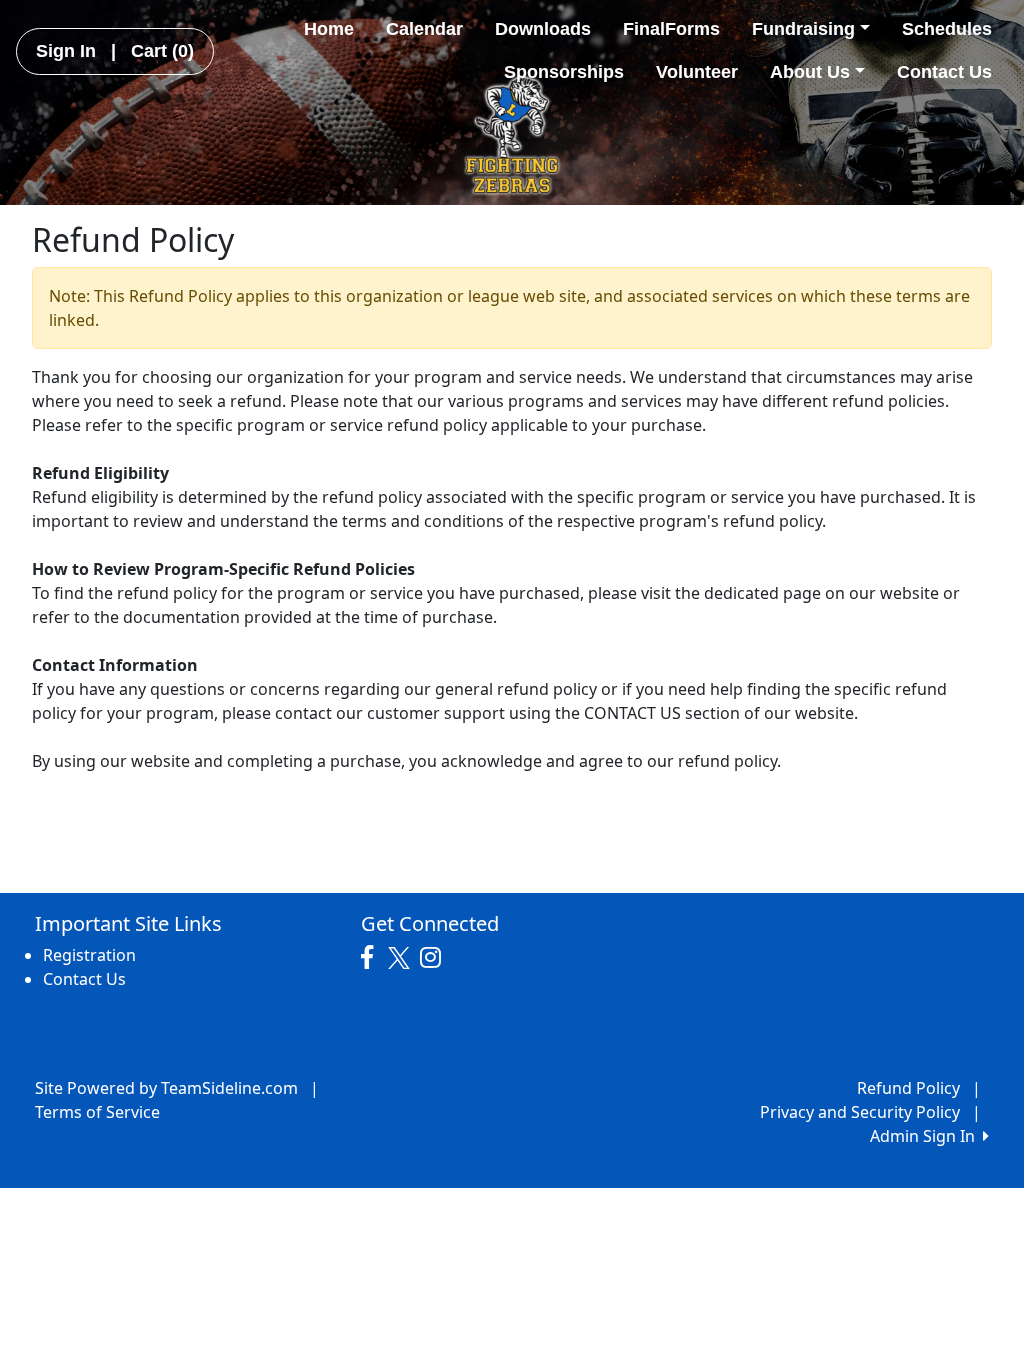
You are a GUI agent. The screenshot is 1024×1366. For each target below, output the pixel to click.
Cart (162, 51)
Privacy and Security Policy (860, 1112)
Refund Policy (908, 1088)
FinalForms (671, 29)
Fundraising (803, 29)
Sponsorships (564, 72)
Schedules (947, 29)
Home (329, 29)
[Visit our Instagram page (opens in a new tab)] (435, 958)
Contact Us (944, 72)
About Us (810, 72)
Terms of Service (97, 1112)
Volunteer (697, 72)
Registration (89, 955)
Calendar (424, 29)
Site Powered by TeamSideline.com (166, 1088)
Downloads (543, 29)
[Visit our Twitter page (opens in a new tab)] (401, 958)
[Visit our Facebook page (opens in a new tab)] (372, 958)
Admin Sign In (926, 1136)
